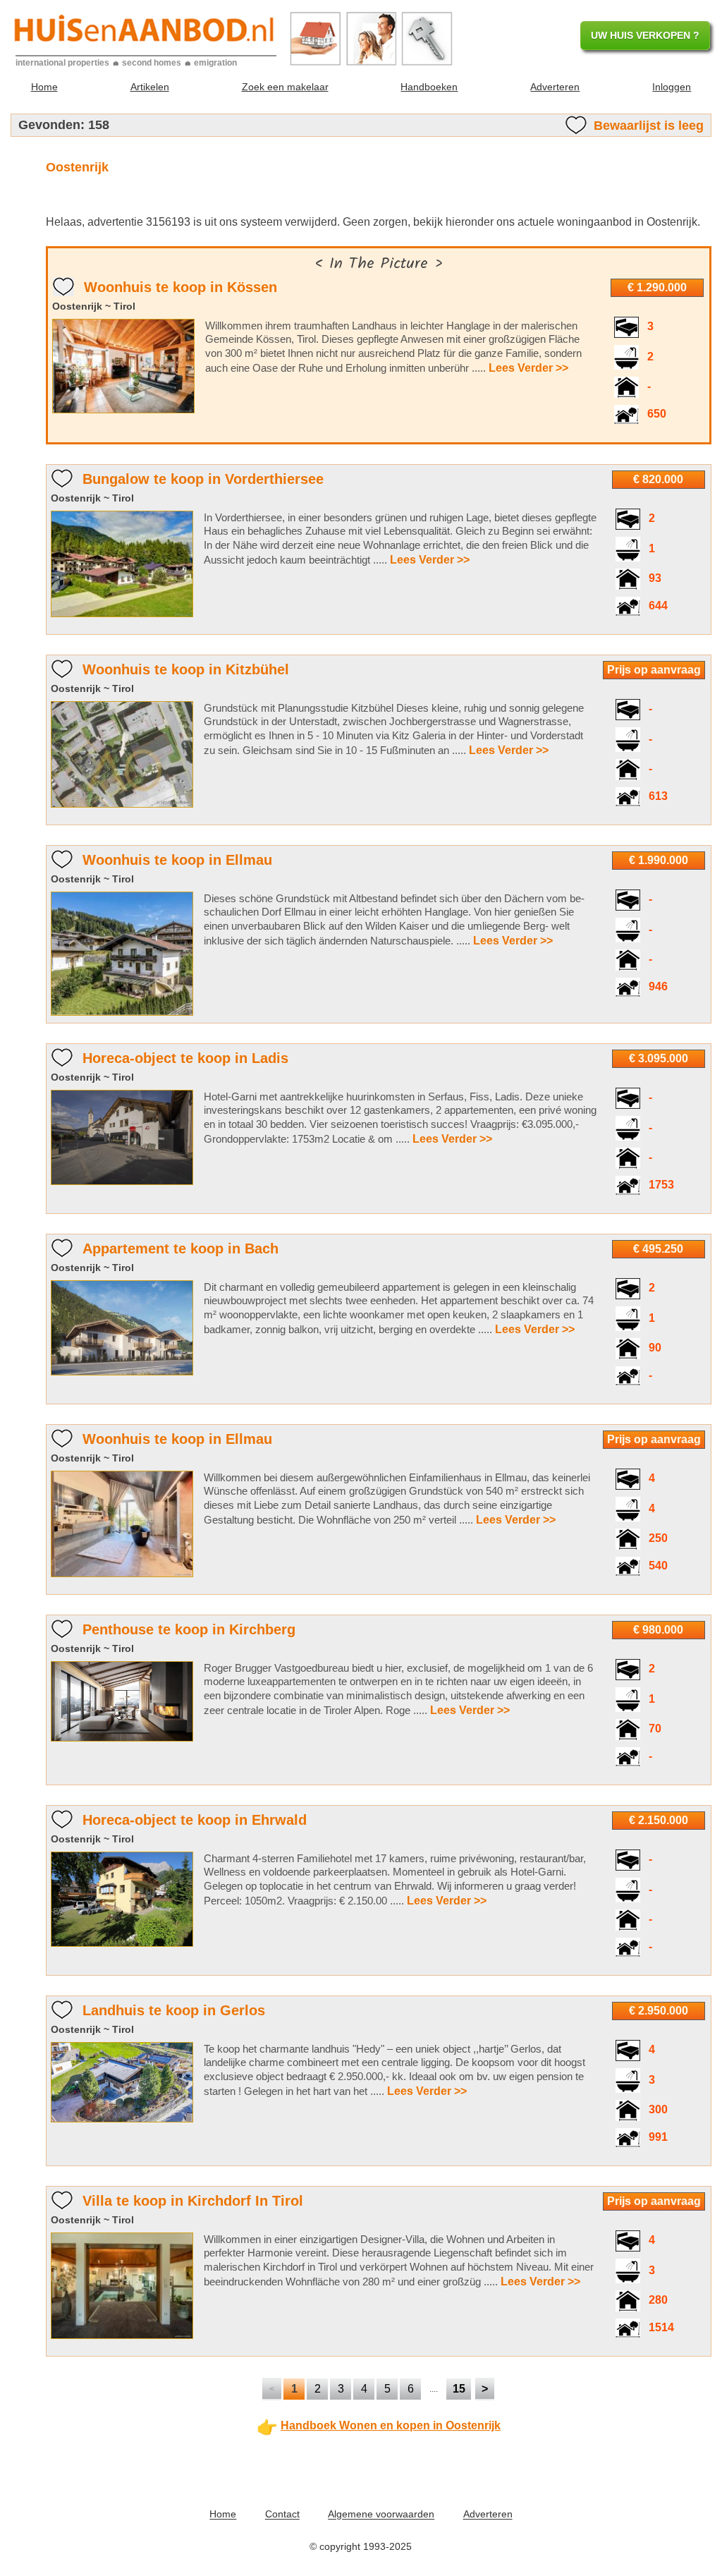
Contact (282, 2515)
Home (44, 87)
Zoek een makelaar (285, 87)
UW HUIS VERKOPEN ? (645, 35)
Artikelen (150, 87)
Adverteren (555, 87)
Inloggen (672, 87)
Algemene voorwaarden (381, 2515)
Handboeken (429, 87)
